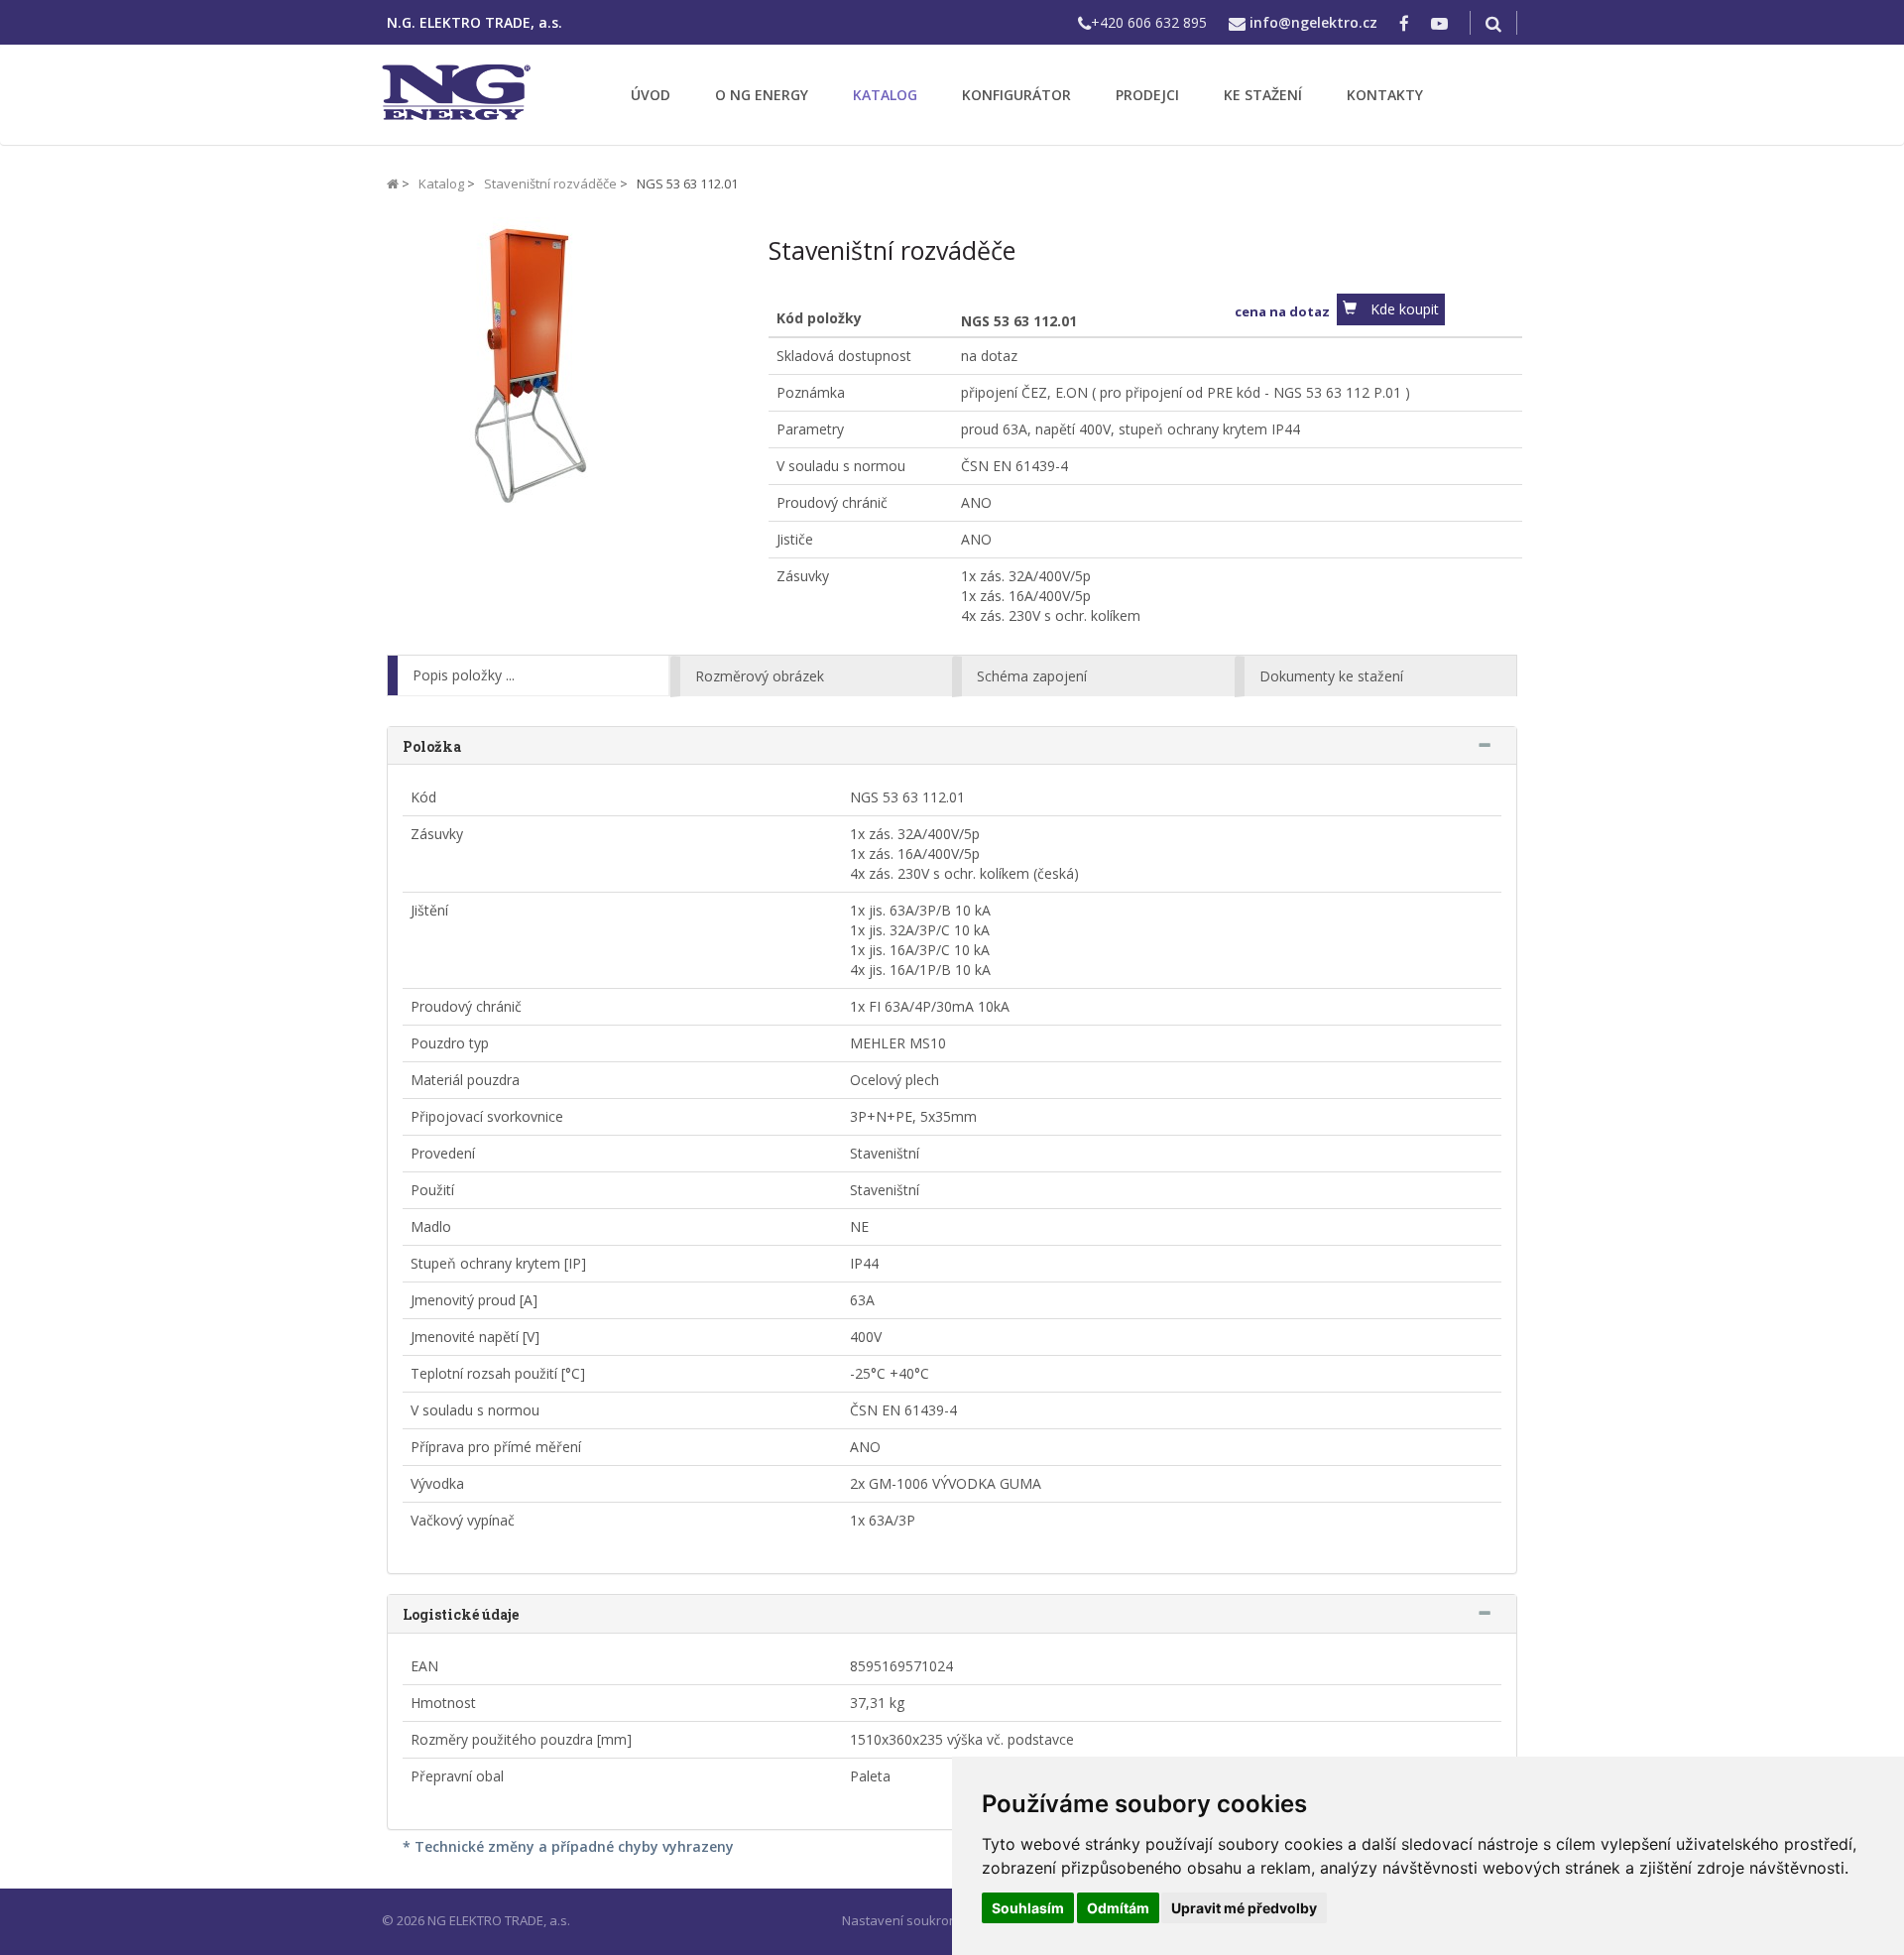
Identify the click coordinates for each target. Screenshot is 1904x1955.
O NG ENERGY (762, 95)
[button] (1391, 309)
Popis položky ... (464, 675)
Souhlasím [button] (1028, 1908)
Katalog (441, 183)
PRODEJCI (1147, 95)
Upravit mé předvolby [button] (1244, 1908)
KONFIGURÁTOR (1016, 95)
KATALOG (885, 95)
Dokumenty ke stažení (1331, 676)
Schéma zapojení (1032, 676)
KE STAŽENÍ (1263, 95)
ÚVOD (651, 95)
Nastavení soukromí (902, 1920)
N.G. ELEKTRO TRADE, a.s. (475, 22)
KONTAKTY (1385, 95)
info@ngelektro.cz (1313, 22)
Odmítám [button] (1118, 1908)
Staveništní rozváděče (550, 183)
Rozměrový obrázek (760, 676)
